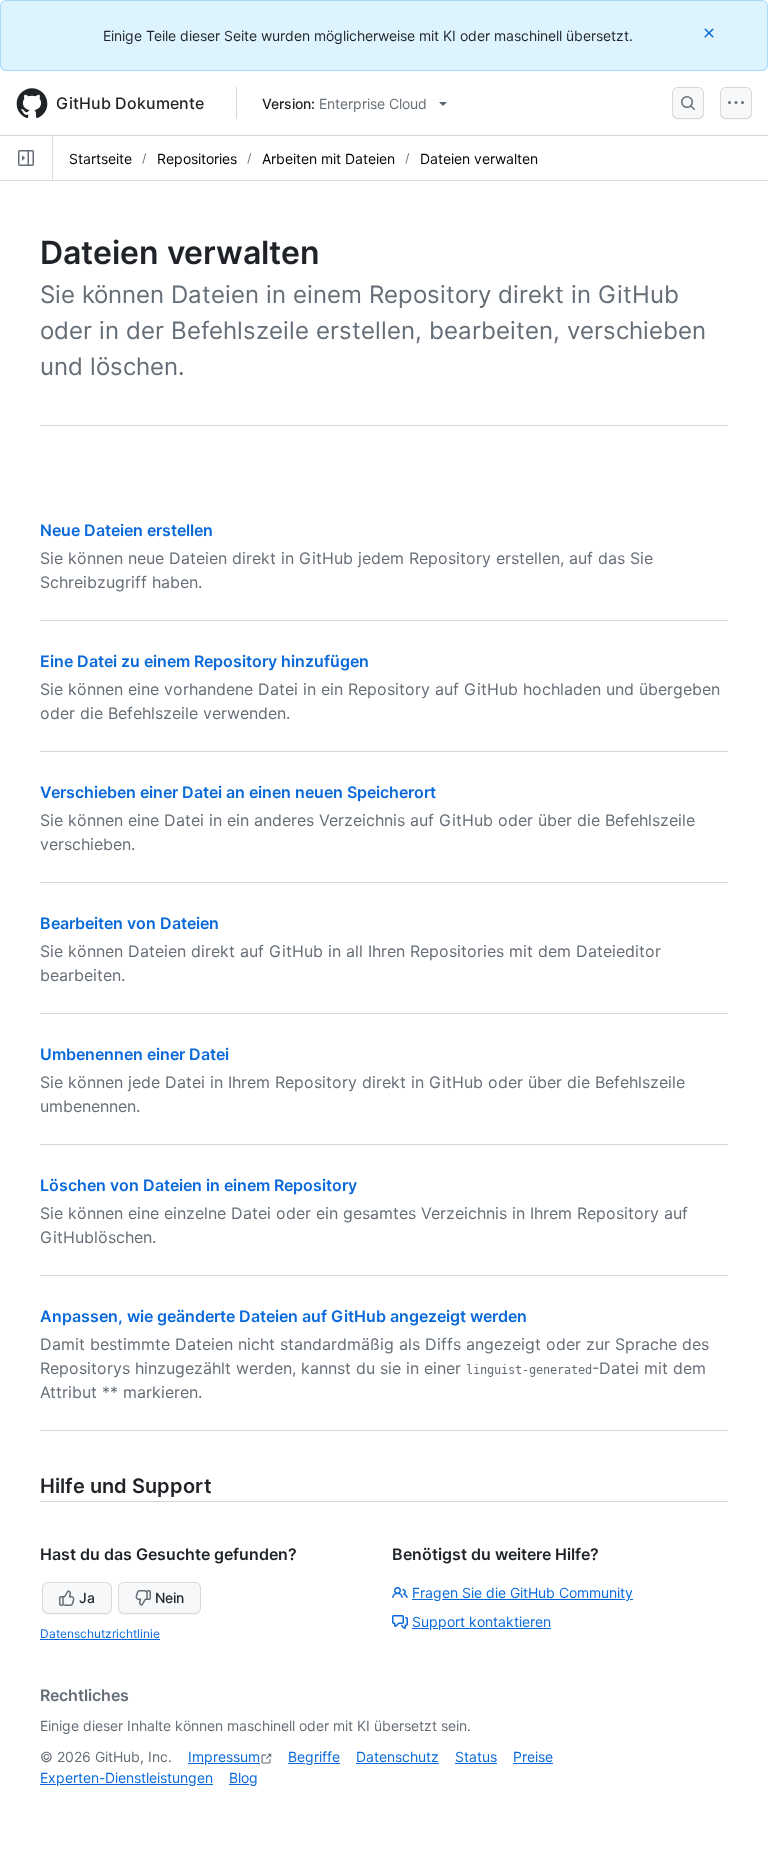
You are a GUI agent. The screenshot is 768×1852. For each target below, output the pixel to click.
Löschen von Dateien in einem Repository (198, 1185)
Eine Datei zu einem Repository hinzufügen (204, 661)
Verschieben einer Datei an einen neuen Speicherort (238, 792)
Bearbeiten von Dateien (129, 923)
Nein (169, 1597)
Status (476, 1756)
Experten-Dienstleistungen (126, 1777)
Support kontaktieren (481, 1621)
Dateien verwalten (479, 158)
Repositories (197, 158)
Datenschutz (397, 1756)
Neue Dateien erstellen (126, 530)
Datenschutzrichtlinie (100, 1633)
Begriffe (314, 1756)
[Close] (711, 32)
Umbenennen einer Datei (134, 1054)
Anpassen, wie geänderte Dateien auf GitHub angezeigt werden (283, 1316)
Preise (533, 1756)
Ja (87, 1597)
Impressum (224, 1756)
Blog (243, 1777)
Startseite (100, 158)
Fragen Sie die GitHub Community (522, 1592)
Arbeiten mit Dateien (328, 158)
